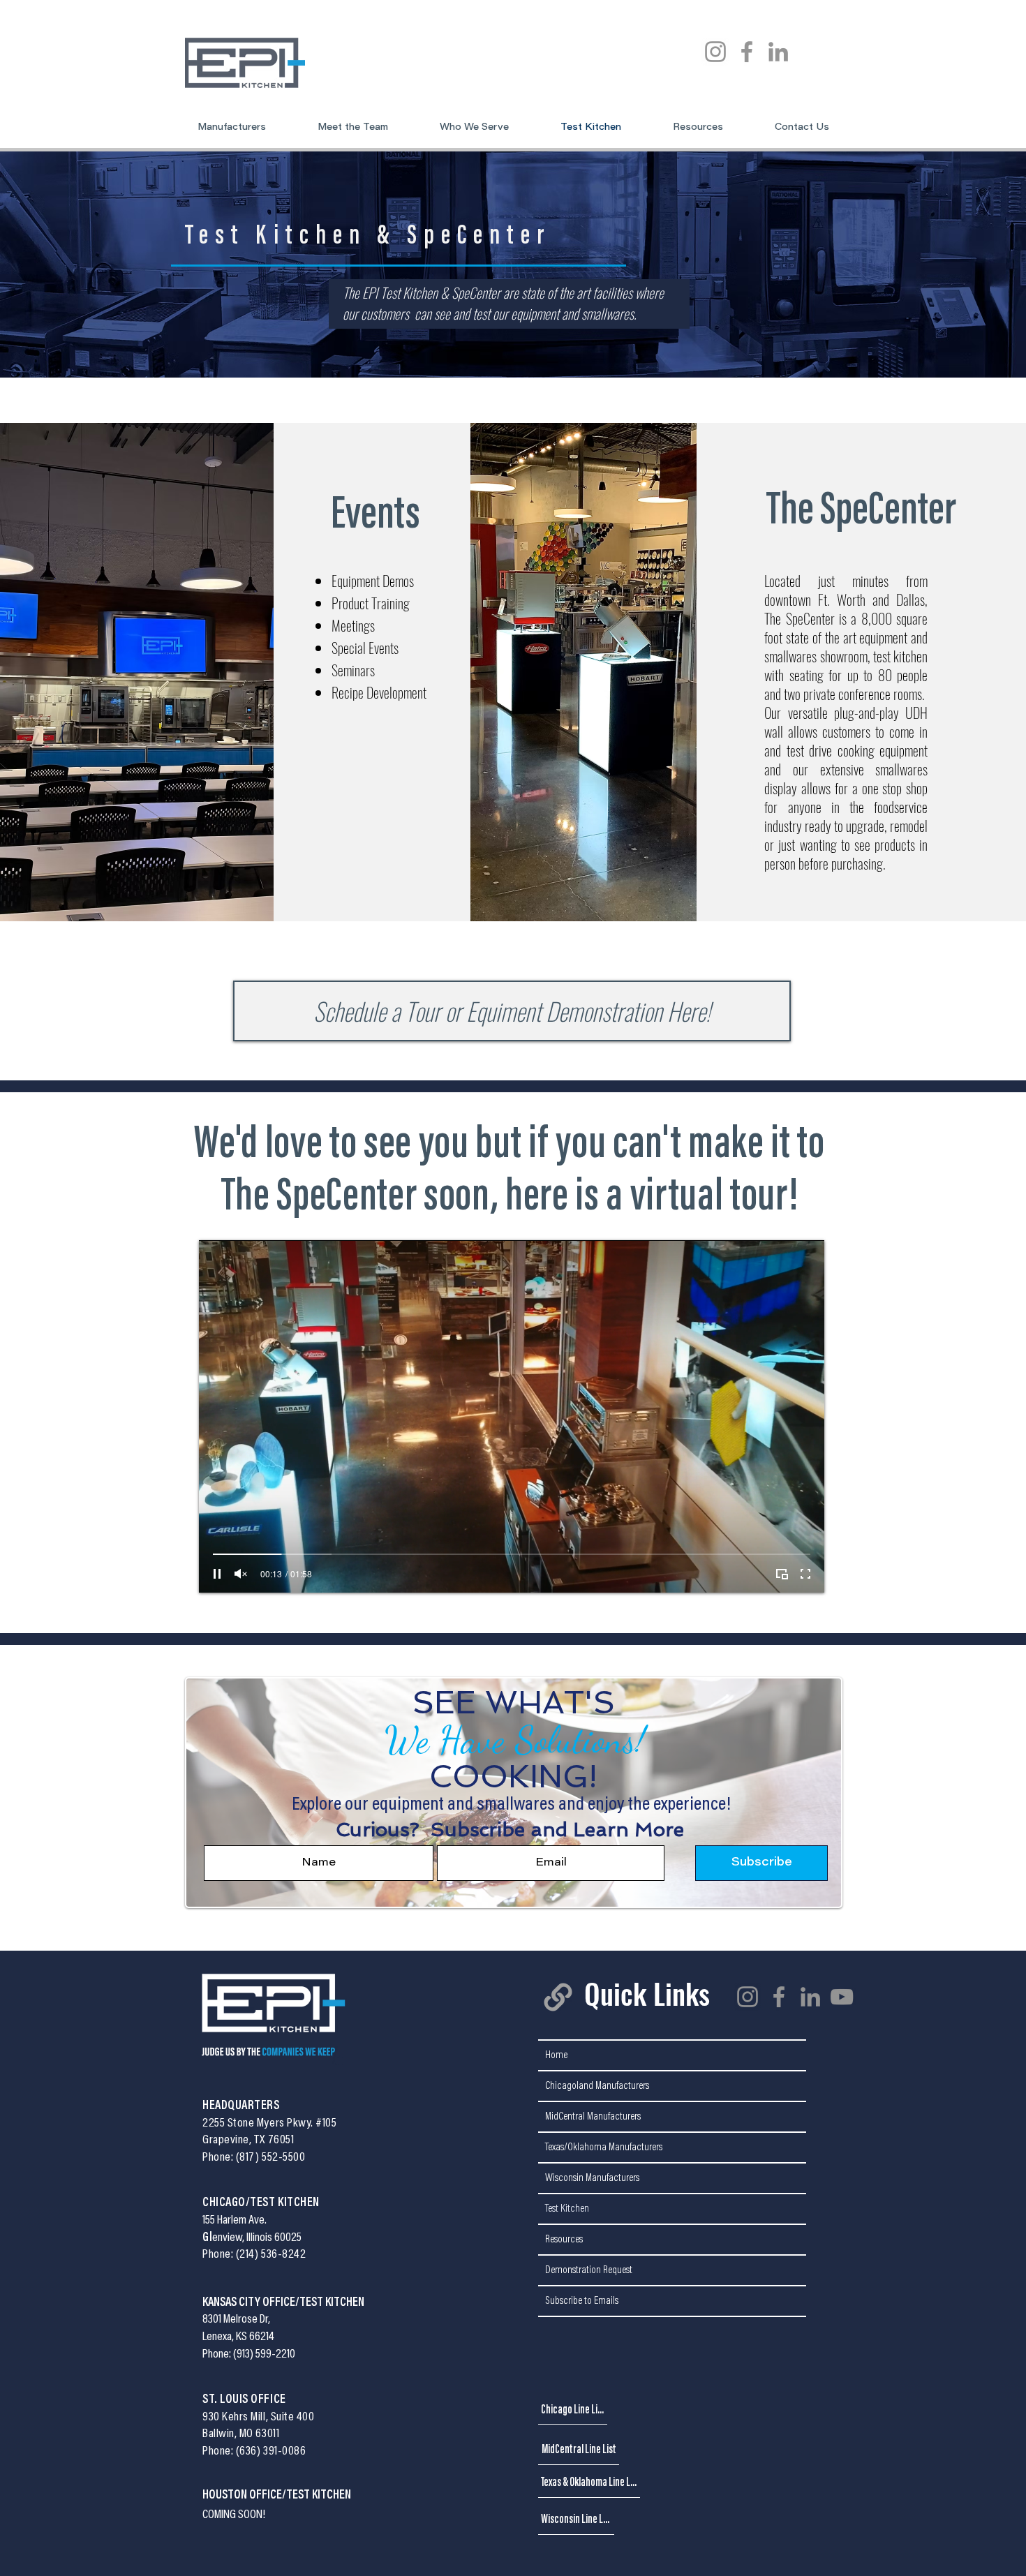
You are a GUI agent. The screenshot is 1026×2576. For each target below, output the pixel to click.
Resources (564, 2240)
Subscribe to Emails (582, 2301)
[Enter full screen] (805, 1574)
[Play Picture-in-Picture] (782, 1574)
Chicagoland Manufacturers (597, 2086)
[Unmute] (241, 1574)
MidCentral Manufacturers (593, 2117)
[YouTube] (842, 1997)
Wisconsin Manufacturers (592, 2178)
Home (556, 2055)
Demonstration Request (589, 2270)
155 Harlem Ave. (235, 2221)
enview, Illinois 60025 (257, 2238)
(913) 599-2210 (264, 2355)
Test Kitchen (567, 2209)
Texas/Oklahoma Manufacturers (604, 2147)
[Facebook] (747, 52)
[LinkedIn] (778, 52)
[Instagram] (715, 52)
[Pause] (217, 1574)
